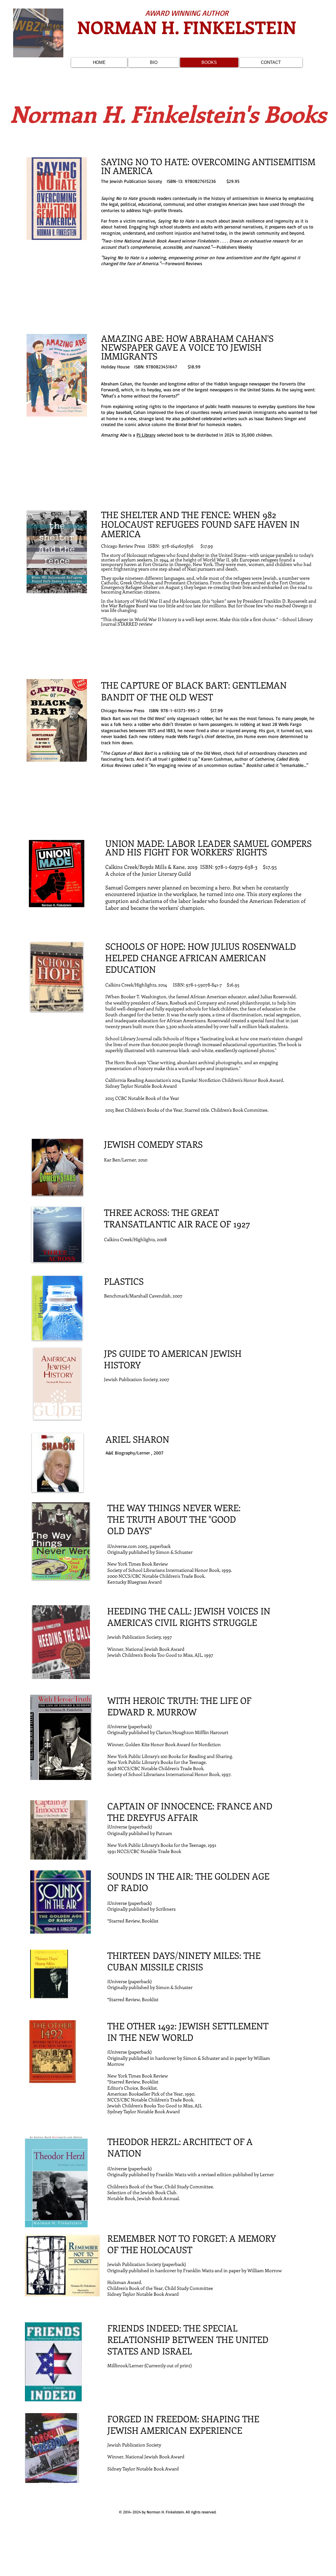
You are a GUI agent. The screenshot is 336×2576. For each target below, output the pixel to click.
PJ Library (146, 435)
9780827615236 (200, 181)
